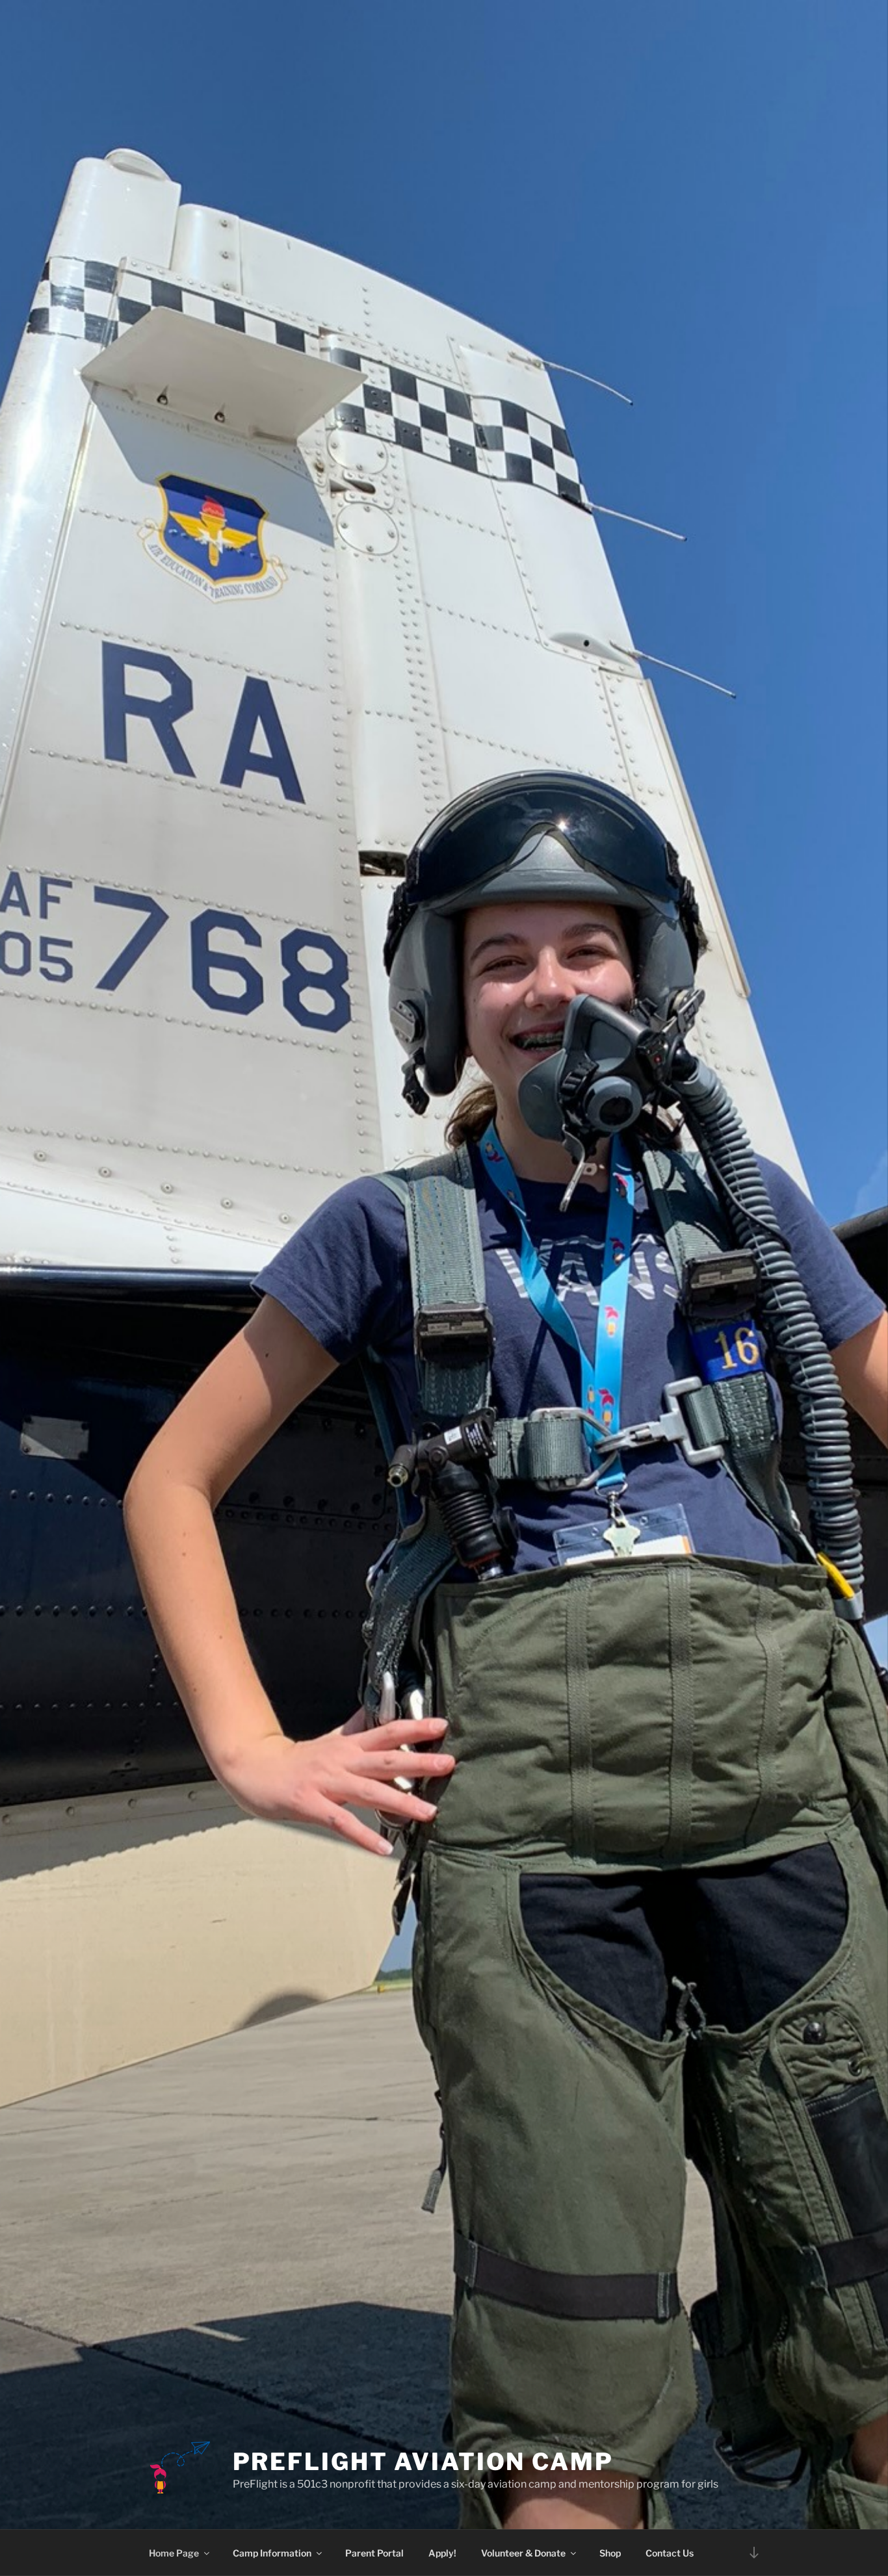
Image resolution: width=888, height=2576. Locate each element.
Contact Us (670, 2553)
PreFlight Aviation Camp (423, 2462)
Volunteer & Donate (523, 2553)
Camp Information (272, 2553)
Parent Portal (374, 2553)
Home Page (174, 2553)
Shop (610, 2553)
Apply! (442, 2553)
